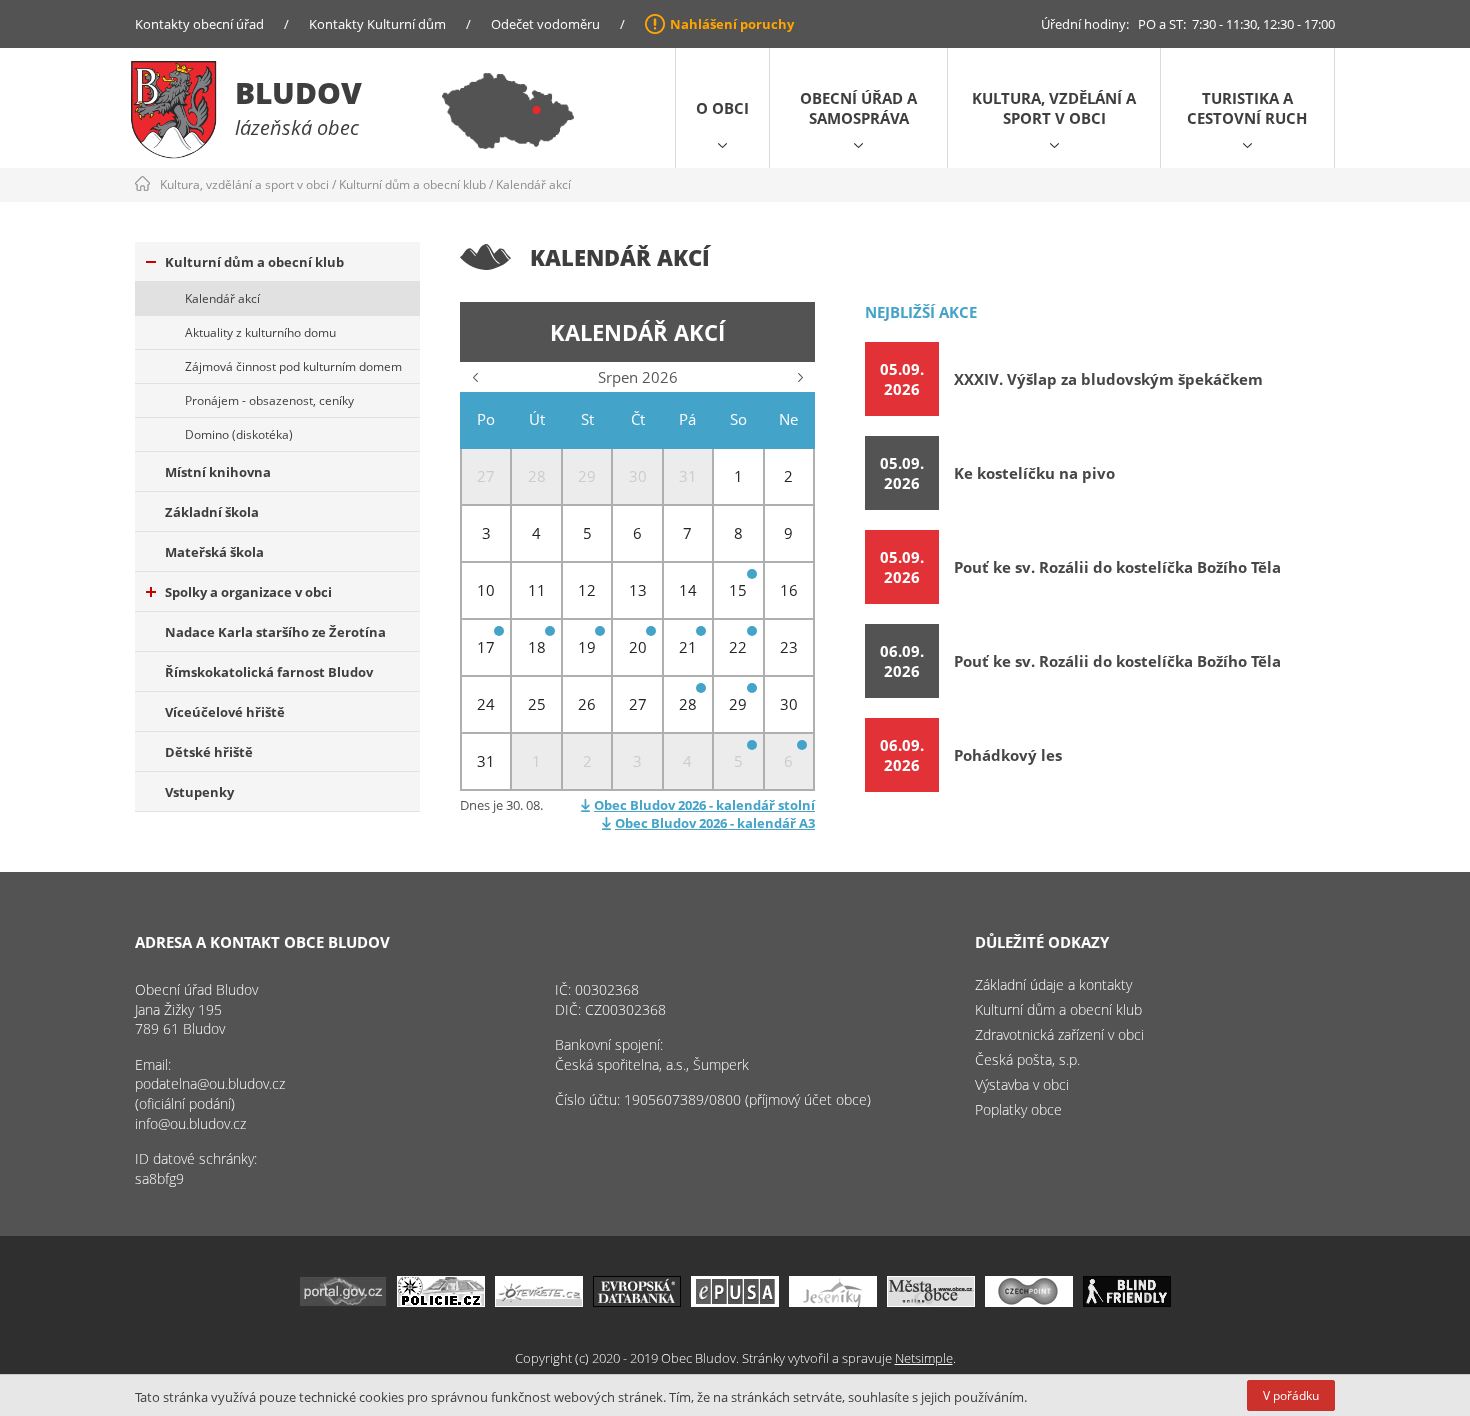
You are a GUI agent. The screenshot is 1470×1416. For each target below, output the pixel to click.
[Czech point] (1029, 1301)
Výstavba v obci (1022, 1084)
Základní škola (212, 512)
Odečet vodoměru (545, 24)
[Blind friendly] (1127, 1301)
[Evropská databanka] (637, 1301)
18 (537, 647)
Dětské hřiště (209, 752)
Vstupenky (199, 792)
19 (587, 647)
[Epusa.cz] (735, 1301)
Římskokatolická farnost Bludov (269, 672)
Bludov (298, 92)
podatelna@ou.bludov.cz (210, 1083)
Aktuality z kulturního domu (260, 332)
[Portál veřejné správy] (343, 1301)
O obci (722, 108)
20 (638, 647)
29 (738, 704)
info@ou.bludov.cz (190, 1123)
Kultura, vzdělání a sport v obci (1054, 108)
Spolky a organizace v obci (248, 592)
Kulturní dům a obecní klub (412, 184)
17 (486, 647)
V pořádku (1291, 1395)
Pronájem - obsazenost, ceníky (269, 400)
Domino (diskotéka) (239, 434)
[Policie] (441, 1301)
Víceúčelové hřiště (225, 712)
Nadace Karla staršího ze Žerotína (275, 632)
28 (688, 704)
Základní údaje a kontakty (1053, 984)
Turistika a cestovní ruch (1247, 108)
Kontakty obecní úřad (199, 24)
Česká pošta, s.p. (1027, 1059)
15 (738, 590)
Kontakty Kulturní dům (377, 24)
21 (688, 647)
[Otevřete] (539, 1301)
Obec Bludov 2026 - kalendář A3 (715, 823)
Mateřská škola (214, 552)
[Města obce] (931, 1301)
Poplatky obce (1018, 1109)
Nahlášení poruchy (732, 24)
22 (738, 647)
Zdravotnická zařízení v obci (1059, 1034)
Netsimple (924, 1358)
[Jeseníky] (833, 1301)
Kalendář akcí (533, 184)
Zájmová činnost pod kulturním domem (293, 366)
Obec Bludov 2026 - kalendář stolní (704, 805)
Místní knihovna (218, 472)
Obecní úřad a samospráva (858, 108)
